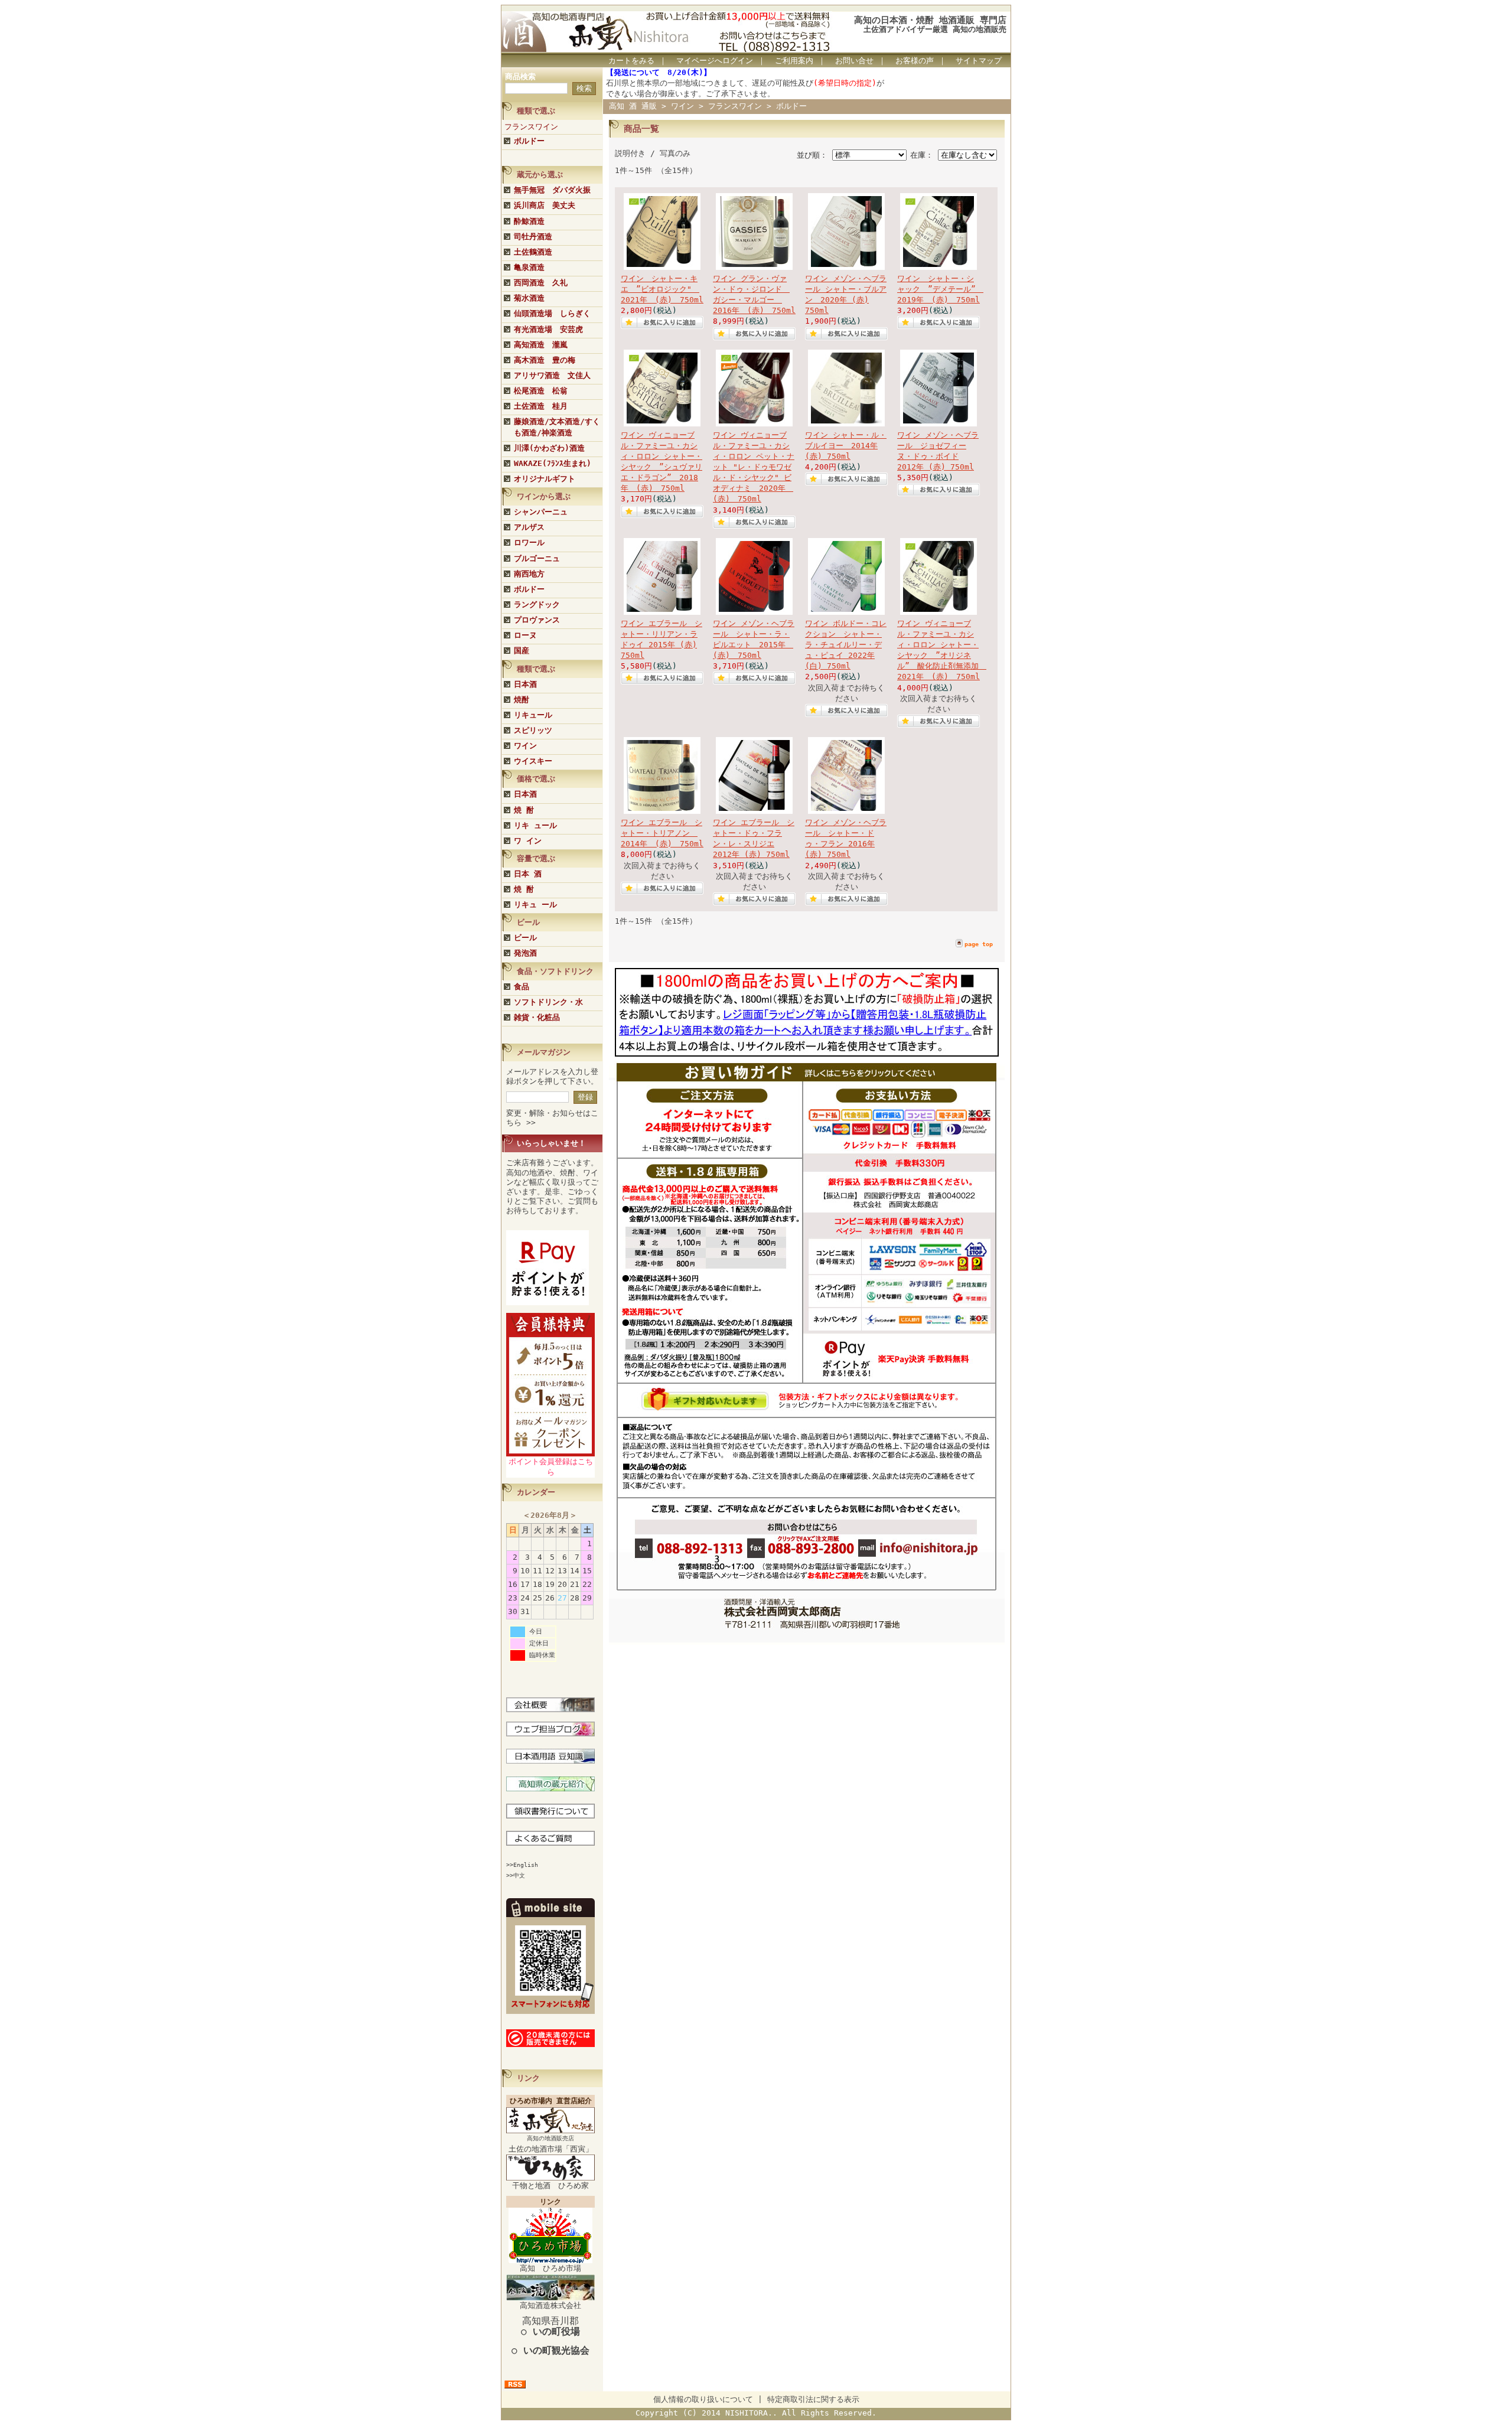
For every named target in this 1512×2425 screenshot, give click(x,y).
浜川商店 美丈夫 (545, 205)
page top (979, 944)
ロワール (529, 542)
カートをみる (631, 61)
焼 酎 (524, 810)
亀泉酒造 (529, 267)
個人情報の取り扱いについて (703, 2399)
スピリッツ (533, 730)
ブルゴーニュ (537, 558)
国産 (522, 651)
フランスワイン (531, 127)
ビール (525, 938)
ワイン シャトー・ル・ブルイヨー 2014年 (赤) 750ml (846, 446)
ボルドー (529, 141)
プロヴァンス (537, 620)
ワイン (525, 746)
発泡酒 (525, 953)
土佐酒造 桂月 (541, 406)
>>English (522, 1865)
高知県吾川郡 (550, 2326)
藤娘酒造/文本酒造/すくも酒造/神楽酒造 (557, 427)
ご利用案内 (794, 61)
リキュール (533, 715)
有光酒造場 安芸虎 (548, 329)
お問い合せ (854, 61)
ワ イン (528, 841)
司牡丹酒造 (533, 237)
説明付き (630, 153)
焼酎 (522, 700)
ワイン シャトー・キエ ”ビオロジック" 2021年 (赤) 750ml (662, 289)
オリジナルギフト (545, 479)
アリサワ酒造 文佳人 (552, 375)
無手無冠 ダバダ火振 (552, 190)
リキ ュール (535, 825)
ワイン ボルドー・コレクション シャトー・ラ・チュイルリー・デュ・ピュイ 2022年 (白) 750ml (846, 645)
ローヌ (525, 635)
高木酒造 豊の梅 (545, 360)
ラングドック (537, 604)
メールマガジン (544, 1052)
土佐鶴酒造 (533, 252)
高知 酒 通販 (633, 106)
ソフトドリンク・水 (548, 1002)
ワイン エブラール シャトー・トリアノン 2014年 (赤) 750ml (662, 833)
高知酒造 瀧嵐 (541, 345)
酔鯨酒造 (529, 221)
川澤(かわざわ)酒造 (549, 448)
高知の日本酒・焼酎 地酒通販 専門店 (930, 20)
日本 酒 (528, 874)
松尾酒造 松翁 (541, 391)
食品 (522, 987)
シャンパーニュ (541, 512)
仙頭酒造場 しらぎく (552, 313)
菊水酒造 (529, 298)
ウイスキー (533, 761)
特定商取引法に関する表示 (813, 2399)
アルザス (529, 527)
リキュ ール (535, 905)
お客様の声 (915, 61)
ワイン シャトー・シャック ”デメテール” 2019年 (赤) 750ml (940, 289)
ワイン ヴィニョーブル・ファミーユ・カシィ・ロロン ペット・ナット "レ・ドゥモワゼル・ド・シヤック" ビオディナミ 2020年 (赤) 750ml (754, 467)
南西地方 (529, 574)
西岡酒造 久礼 (541, 283)
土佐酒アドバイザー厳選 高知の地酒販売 (935, 29)
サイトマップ (979, 61)
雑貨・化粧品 (537, 1017)
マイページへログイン (715, 61)
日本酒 (525, 684)
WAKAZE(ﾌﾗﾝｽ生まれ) (553, 463)
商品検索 (520, 76)
